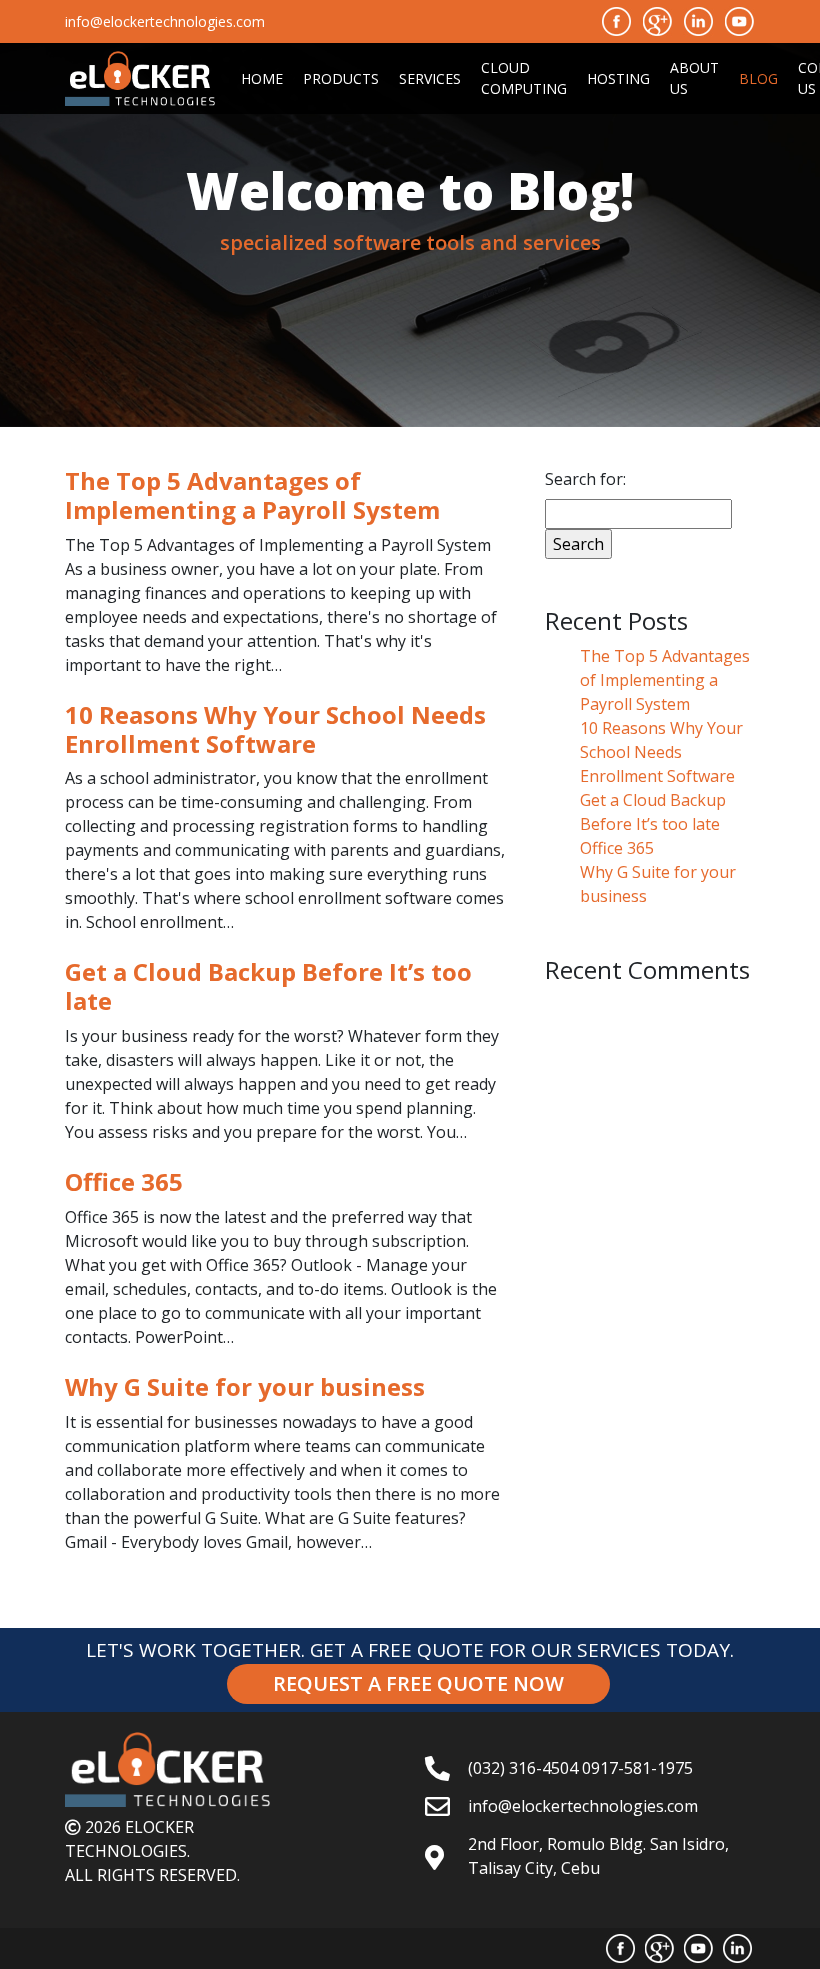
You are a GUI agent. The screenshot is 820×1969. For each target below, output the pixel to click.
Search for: (585, 479)
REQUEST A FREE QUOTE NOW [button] (418, 1683)
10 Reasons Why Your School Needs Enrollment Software (661, 752)
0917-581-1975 (637, 1768)
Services (430, 78)
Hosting (618, 78)
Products (341, 78)
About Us (694, 78)
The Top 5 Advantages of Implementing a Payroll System (665, 680)
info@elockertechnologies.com (583, 1806)
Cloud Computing (524, 78)
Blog (758, 78)
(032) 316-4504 (523, 1768)
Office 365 (617, 848)
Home (262, 78)
